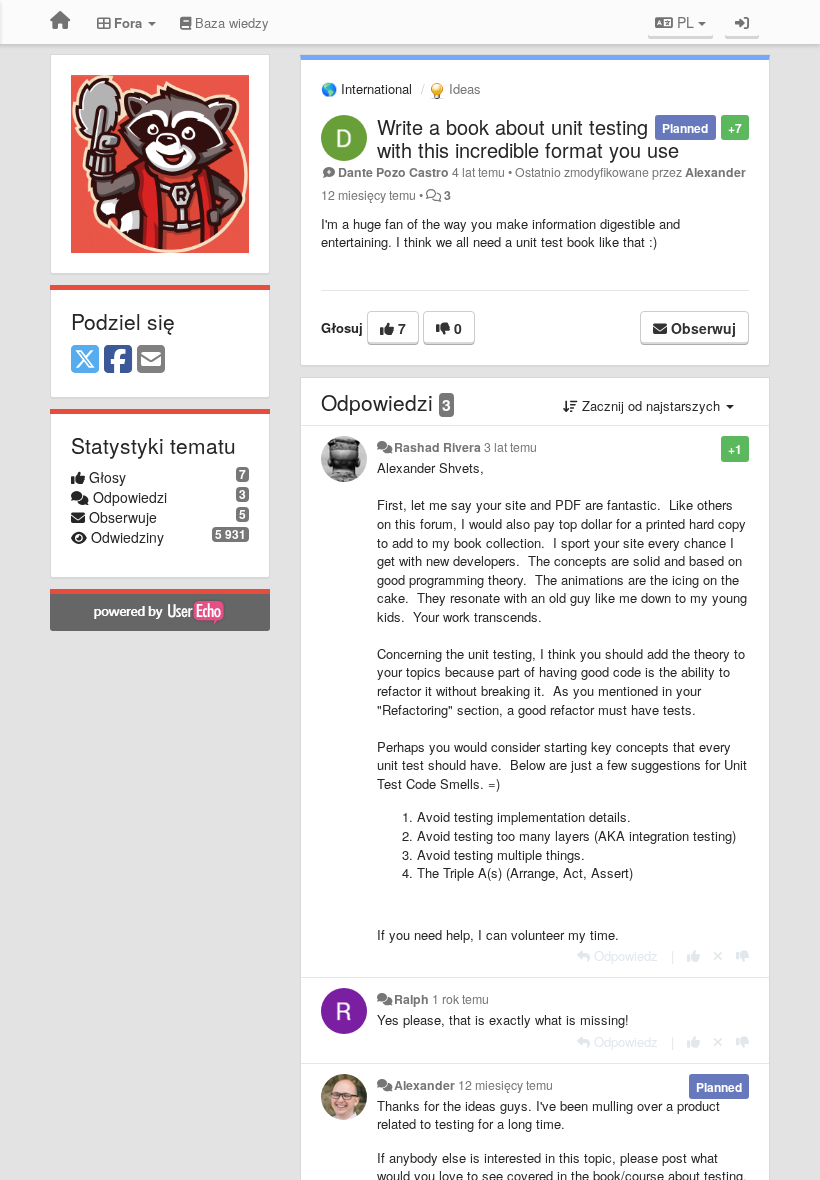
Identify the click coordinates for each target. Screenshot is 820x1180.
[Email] (151, 360)
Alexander (715, 172)
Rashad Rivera (437, 447)
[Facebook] (118, 360)
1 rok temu (460, 999)
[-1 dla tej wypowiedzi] (742, 955)
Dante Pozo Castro (393, 172)
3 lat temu (510, 447)
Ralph (411, 999)
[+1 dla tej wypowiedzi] (693, 955)
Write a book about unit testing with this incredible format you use (528, 138)
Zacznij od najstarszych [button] (651, 405)
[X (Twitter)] (85, 360)
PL (685, 22)
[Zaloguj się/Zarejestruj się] (742, 22)
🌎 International (366, 88)
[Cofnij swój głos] (718, 955)
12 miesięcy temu (505, 1085)
